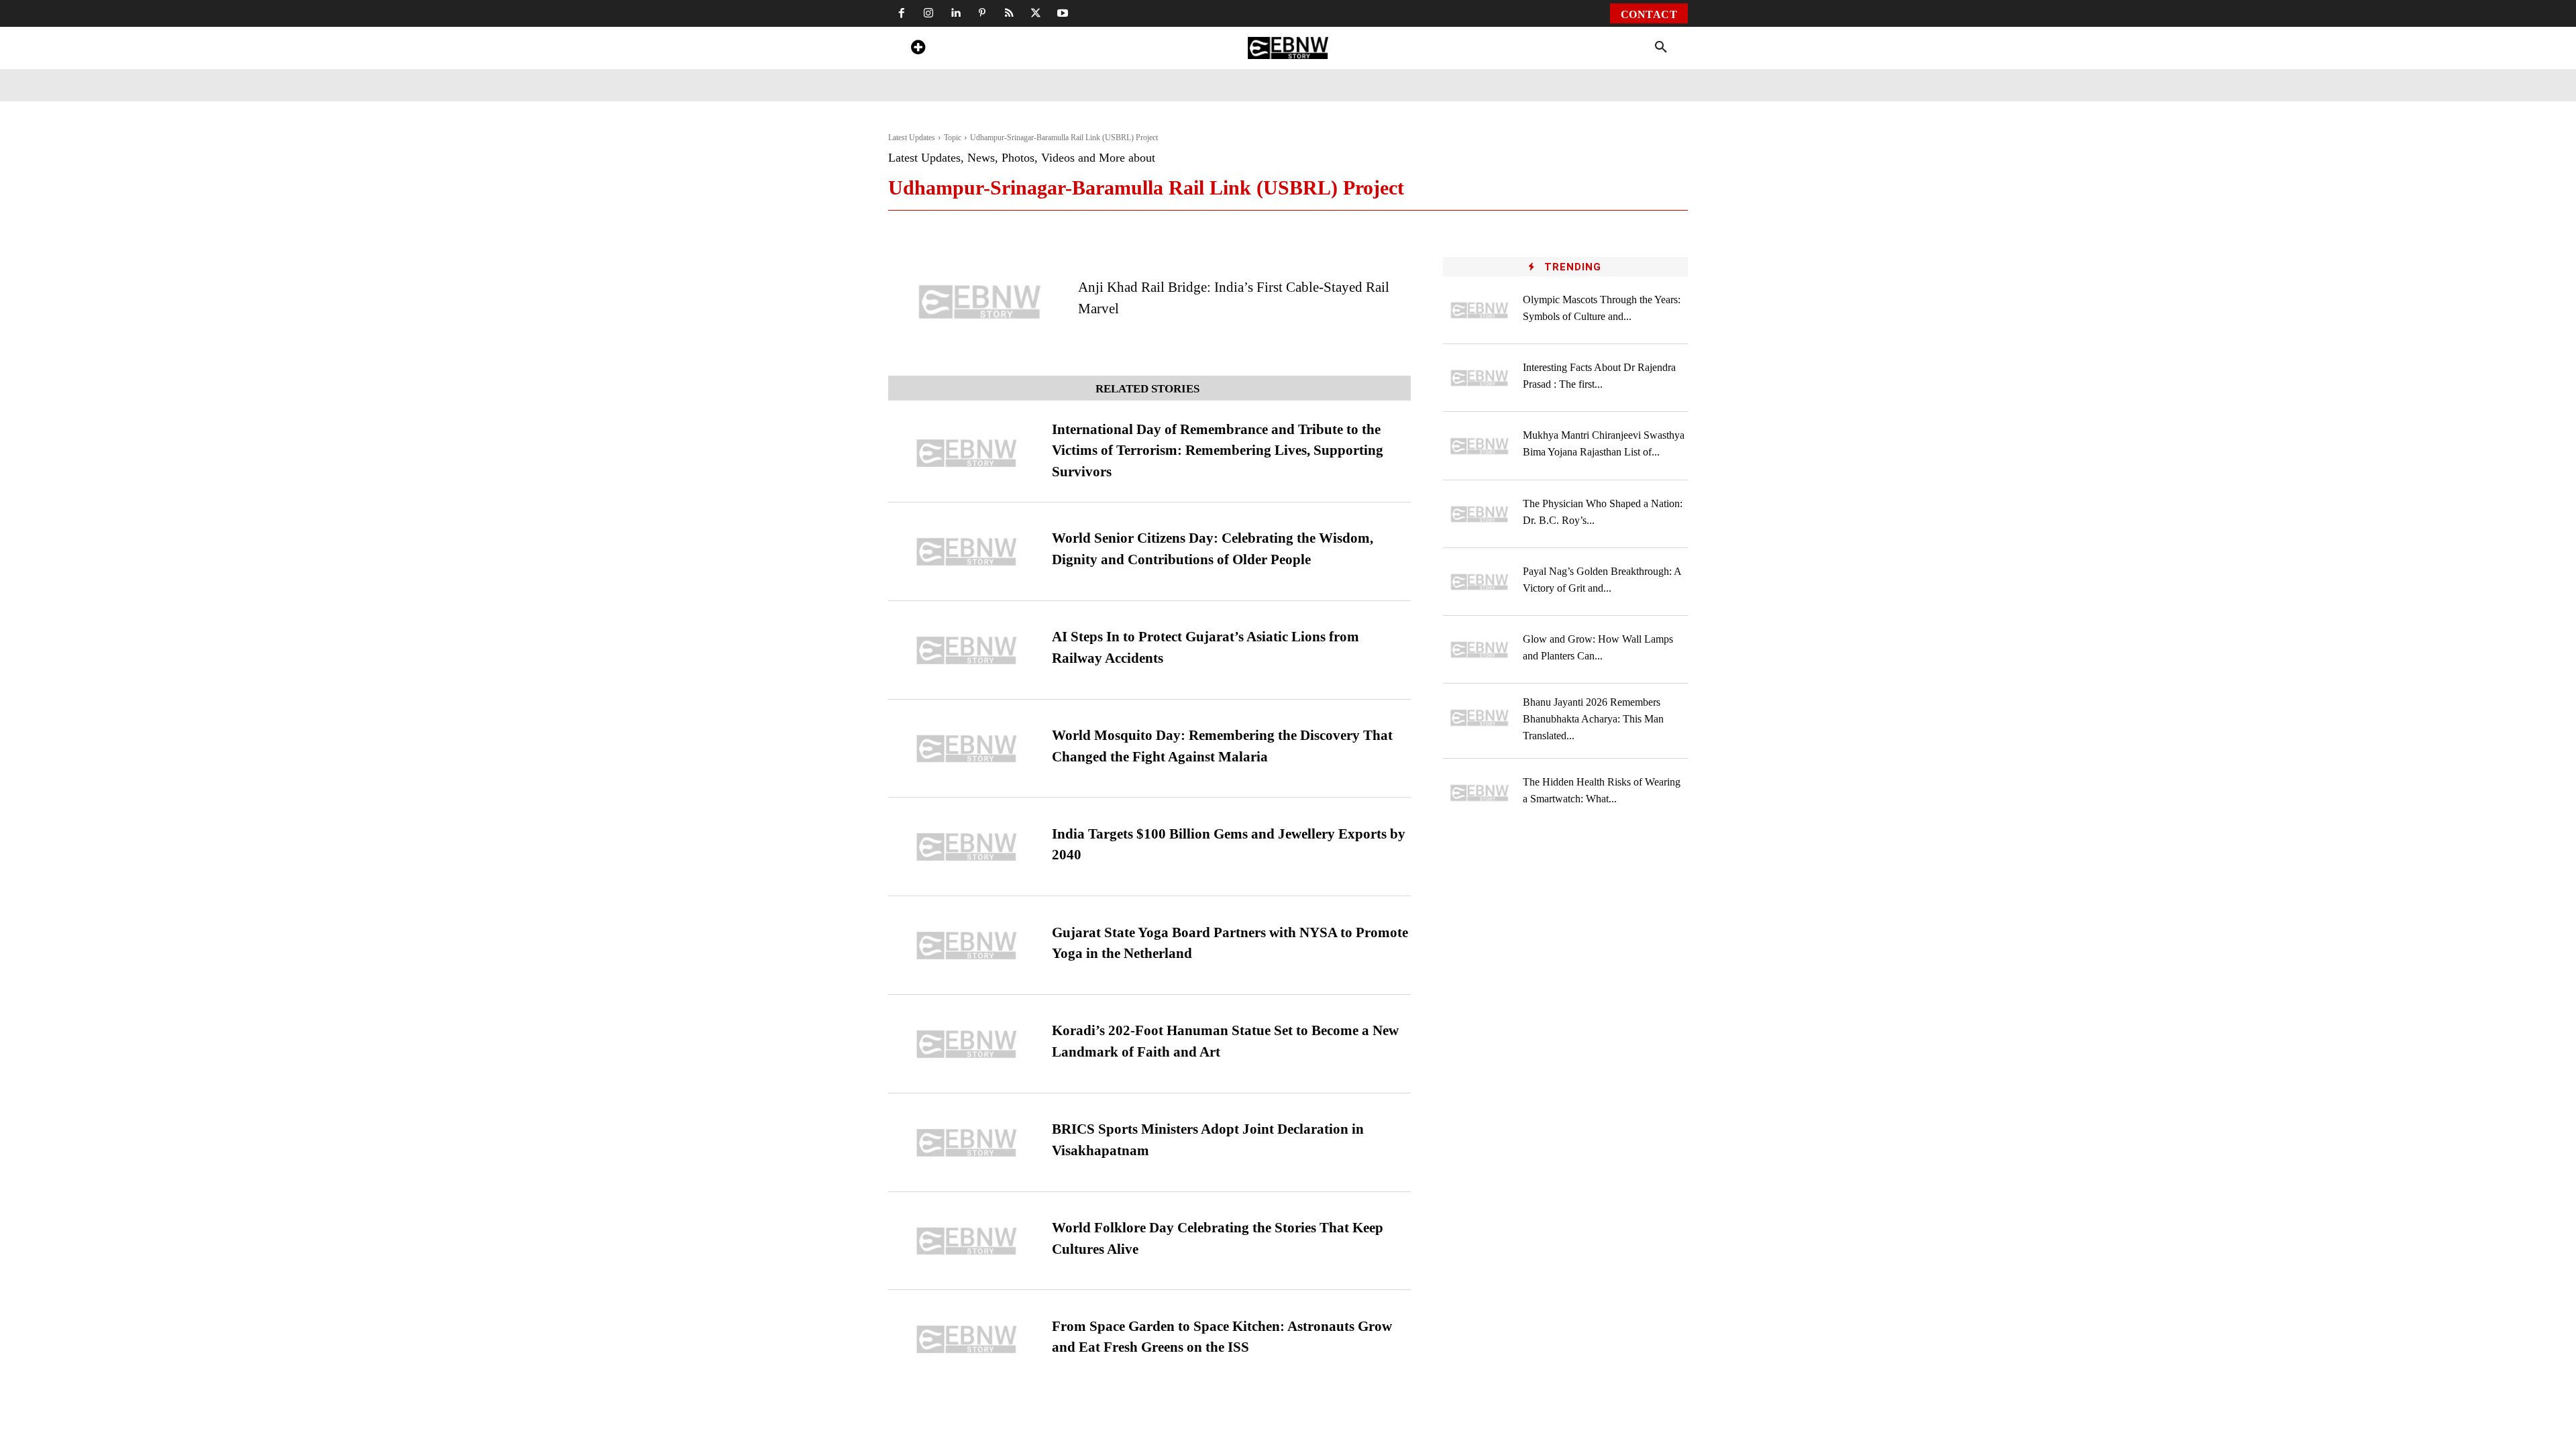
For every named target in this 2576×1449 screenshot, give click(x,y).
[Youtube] (1063, 13)
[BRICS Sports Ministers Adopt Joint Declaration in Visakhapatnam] (967, 1143)
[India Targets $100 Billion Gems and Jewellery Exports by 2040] (967, 847)
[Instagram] (928, 13)
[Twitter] (1036, 13)
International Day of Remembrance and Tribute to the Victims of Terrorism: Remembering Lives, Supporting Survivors (1218, 450)
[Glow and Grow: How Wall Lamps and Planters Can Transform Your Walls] (1480, 650)
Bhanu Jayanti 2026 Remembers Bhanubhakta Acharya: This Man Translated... (1593, 719)
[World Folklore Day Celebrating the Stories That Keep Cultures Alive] (967, 1241)
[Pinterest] (982, 13)
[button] (1661, 48)
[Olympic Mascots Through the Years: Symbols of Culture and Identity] (1480, 310)
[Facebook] (902, 13)
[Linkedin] (955, 13)
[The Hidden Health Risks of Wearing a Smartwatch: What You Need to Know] (1480, 793)
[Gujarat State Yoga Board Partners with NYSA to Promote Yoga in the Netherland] (967, 946)
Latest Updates (912, 138)
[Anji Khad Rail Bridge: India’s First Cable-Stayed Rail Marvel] (980, 302)
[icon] (918, 49)
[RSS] (1009, 13)
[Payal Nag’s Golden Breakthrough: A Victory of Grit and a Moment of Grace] (1480, 582)
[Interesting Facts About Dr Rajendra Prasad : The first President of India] (1480, 378)
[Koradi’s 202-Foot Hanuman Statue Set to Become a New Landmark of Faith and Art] (967, 1044)
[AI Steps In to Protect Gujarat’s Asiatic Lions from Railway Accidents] (967, 650)
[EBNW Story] (1288, 48)
